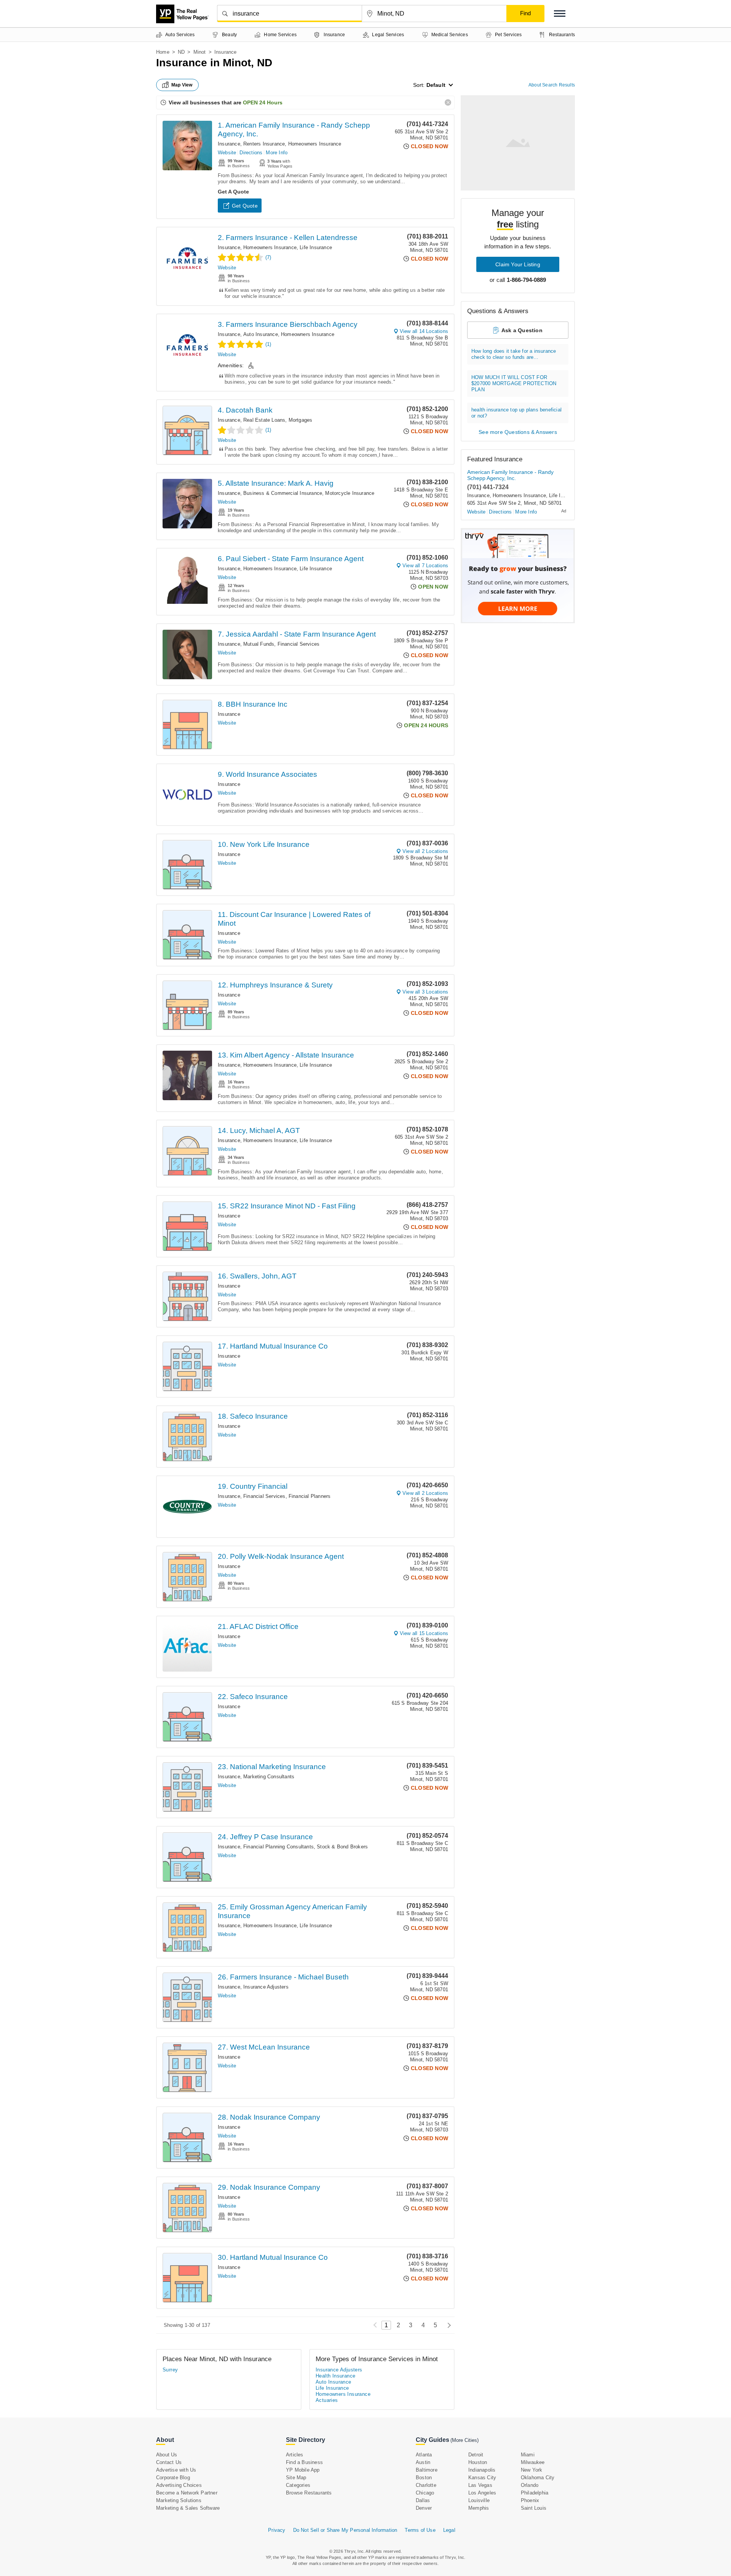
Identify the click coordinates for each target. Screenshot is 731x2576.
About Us (167, 2455)
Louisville (479, 2500)
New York (532, 2470)
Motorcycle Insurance (350, 493)
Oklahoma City (538, 2478)
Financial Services (299, 644)
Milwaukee (533, 2462)
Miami (528, 2455)
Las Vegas (480, 2485)
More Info (277, 153)
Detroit (476, 2455)
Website (227, 153)
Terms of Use (420, 2530)
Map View (182, 85)
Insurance (229, 144)
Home (163, 52)
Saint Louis (534, 2508)
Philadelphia (535, 2493)
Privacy (277, 2530)
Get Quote (245, 206)
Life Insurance (316, 247)
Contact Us (169, 2462)
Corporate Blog (173, 2478)
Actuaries (327, 2400)
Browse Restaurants (309, 2493)
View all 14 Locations (424, 331)
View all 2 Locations (425, 851)
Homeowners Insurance (315, 144)
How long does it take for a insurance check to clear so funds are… (514, 354)
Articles (295, 2455)
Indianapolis (482, 2470)
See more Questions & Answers (518, 432)
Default (436, 85)
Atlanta (424, 2455)
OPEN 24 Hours (263, 102)
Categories (298, 2485)
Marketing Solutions (179, 2500)
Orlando (530, 2485)
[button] (560, 14)
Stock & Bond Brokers (342, 1847)
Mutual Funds (259, 644)
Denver (424, 2508)
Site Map (296, 2478)
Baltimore (427, 2470)
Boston (424, 2478)
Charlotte (426, 2485)
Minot (200, 52)
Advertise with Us (176, 2470)
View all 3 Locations (425, 992)
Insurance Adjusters (266, 1987)
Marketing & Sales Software (188, 2508)
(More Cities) (464, 2440)
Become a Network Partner (187, 2493)
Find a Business (304, 2462)
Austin (423, 2462)
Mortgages (301, 420)
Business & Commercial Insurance (283, 493)
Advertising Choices (179, 2485)
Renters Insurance (264, 144)
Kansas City (482, 2478)
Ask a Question (522, 330)
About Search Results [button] (552, 85)
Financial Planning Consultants (279, 1847)
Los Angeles (482, 2493)
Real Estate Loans (264, 420)
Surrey (170, 2370)
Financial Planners (310, 1496)
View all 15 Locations (424, 1633)
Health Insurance (335, 2376)
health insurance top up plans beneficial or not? (516, 413)
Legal (449, 2530)
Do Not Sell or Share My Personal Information (345, 2530)
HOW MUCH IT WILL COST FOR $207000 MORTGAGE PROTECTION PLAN (514, 383)
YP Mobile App (303, 2470)
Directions (251, 153)
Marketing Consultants (269, 1777)
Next (447, 2325)
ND (181, 52)
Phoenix (530, 2500)
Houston (478, 2462)
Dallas (423, 2500)
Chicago (425, 2493)
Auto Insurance (261, 334)
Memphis (479, 2508)
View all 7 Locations (425, 566)
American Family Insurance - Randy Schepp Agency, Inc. (510, 475)
